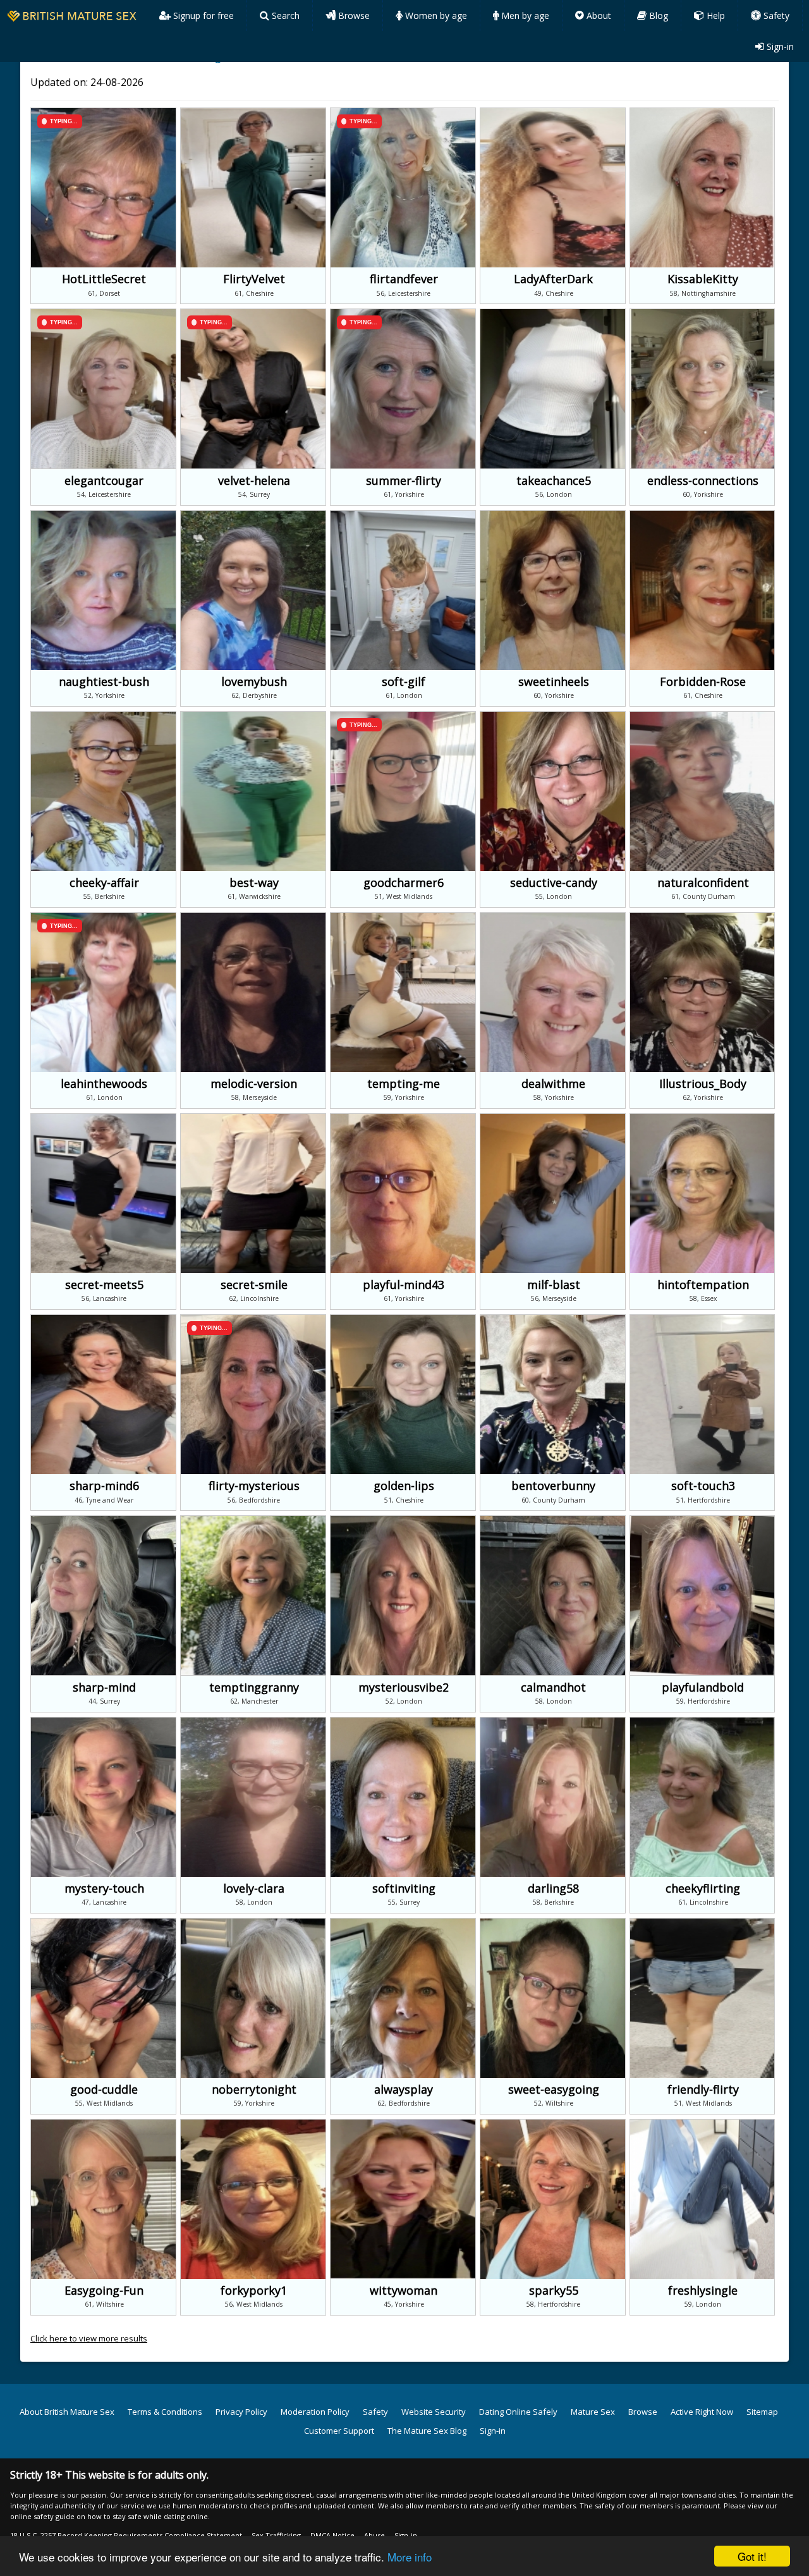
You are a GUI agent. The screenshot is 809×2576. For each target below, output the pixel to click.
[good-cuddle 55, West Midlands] (105, 1924)
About (598, 15)
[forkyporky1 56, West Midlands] (255, 2125)
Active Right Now (702, 2412)
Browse (353, 15)
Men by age (524, 15)
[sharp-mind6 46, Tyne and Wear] (105, 1320)
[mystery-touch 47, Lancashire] (105, 1723)
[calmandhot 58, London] (555, 1521)
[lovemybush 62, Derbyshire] (255, 516)
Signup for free (202, 15)
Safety (775, 15)
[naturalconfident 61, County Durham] (703, 717)
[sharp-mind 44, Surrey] (105, 1521)
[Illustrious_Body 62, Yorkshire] (703, 918)
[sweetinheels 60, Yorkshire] (555, 516)
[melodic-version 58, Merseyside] (255, 918)
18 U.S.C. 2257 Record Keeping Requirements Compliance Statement (126, 2535)
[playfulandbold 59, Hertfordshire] (703, 1521)
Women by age (435, 15)
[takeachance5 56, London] (555, 314)
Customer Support (339, 2431)
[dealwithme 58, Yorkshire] (555, 918)
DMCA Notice (332, 2535)
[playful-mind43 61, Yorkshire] (405, 1119)
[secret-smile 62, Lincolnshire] (255, 1119)
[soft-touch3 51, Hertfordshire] (703, 1320)
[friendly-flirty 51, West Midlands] (703, 1924)
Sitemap (762, 2412)
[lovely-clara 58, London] (255, 1723)
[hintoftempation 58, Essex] (703, 1119)
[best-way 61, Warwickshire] (255, 717)
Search (284, 15)
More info (410, 2557)
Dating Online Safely (518, 2412)
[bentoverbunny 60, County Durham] (555, 1320)
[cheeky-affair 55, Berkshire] (105, 717)
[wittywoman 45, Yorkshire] (405, 2125)
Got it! (752, 2556)
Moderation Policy (315, 2412)
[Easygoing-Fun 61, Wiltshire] (105, 2125)
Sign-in (779, 46)
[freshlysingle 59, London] (703, 2125)
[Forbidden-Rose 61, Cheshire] (703, 516)
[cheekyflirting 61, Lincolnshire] (703, 1723)
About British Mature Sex (67, 2412)
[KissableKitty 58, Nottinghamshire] (703, 113)
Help (715, 15)
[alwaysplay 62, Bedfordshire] (405, 1924)
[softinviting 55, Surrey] (405, 1723)
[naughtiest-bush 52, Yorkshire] (105, 516)
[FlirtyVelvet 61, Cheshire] (255, 113)
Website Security (434, 2412)
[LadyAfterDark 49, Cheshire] (555, 113)
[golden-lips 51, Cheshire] (405, 1320)
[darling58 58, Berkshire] (555, 1723)
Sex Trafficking (276, 2535)
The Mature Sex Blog (427, 2431)
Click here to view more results (89, 2338)
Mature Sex (593, 2412)
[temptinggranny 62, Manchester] (255, 1521)
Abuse (374, 2535)
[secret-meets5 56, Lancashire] (105, 1119)
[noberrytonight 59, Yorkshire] (255, 1924)
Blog (657, 15)
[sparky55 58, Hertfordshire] (555, 2125)
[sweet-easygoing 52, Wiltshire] (555, 1924)
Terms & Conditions (165, 2412)
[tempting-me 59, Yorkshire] (405, 918)
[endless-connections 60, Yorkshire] (703, 314)
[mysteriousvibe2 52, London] (405, 1521)
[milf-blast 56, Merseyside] (555, 1119)
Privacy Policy (241, 2412)
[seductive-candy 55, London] (555, 717)
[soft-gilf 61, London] (405, 516)
